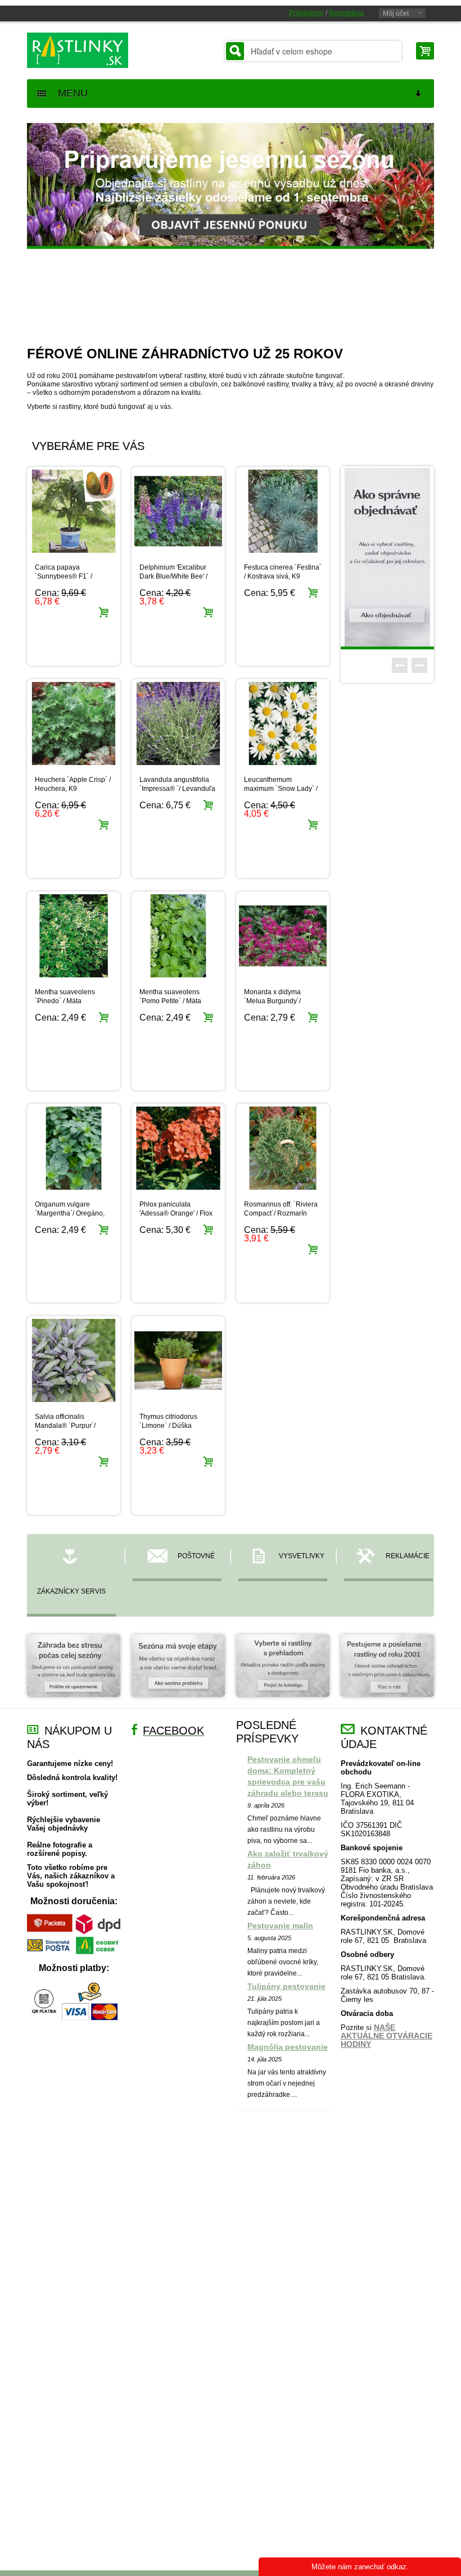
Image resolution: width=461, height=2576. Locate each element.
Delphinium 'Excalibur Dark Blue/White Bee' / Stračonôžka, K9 (173, 576)
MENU (69, 93)
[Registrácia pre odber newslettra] (387, 557)
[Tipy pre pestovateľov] (74, 1671)
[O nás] (387, 1671)
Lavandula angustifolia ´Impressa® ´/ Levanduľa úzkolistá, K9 (177, 789)
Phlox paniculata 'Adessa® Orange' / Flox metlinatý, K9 (176, 1213)
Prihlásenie (306, 13)
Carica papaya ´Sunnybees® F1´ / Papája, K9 (64, 576)
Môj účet (396, 13)
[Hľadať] (235, 51)
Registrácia (346, 13)
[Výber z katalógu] (283, 1671)
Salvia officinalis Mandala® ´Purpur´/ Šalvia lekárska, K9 (65, 1426)
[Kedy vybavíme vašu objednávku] (178, 1671)
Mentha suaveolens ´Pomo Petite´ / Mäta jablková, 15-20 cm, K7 (174, 1001)
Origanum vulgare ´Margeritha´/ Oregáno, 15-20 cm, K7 (70, 1213)
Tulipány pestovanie (286, 1986)
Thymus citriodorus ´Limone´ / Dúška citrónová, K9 (168, 1426)
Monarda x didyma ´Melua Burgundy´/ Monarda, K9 (272, 1001)
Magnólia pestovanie (288, 2047)
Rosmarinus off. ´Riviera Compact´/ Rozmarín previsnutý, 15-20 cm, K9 (282, 1213)
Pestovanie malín (280, 1926)
